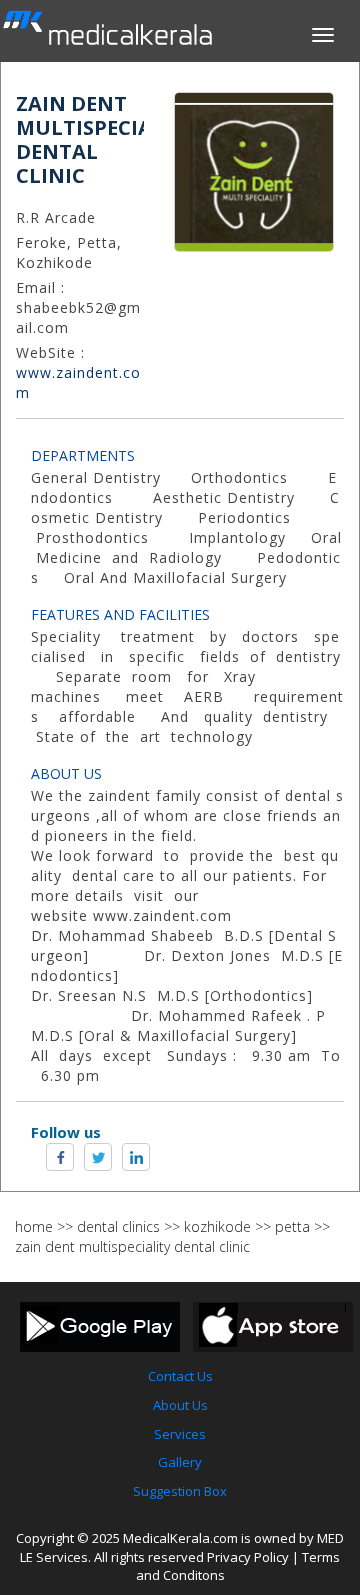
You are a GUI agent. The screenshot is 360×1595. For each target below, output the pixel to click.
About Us (180, 1405)
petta (292, 1226)
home (34, 1226)
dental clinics (118, 1226)
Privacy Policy (248, 1557)
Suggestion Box (180, 1491)
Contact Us (180, 1376)
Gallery (180, 1462)
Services (180, 1434)
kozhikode (217, 1226)
